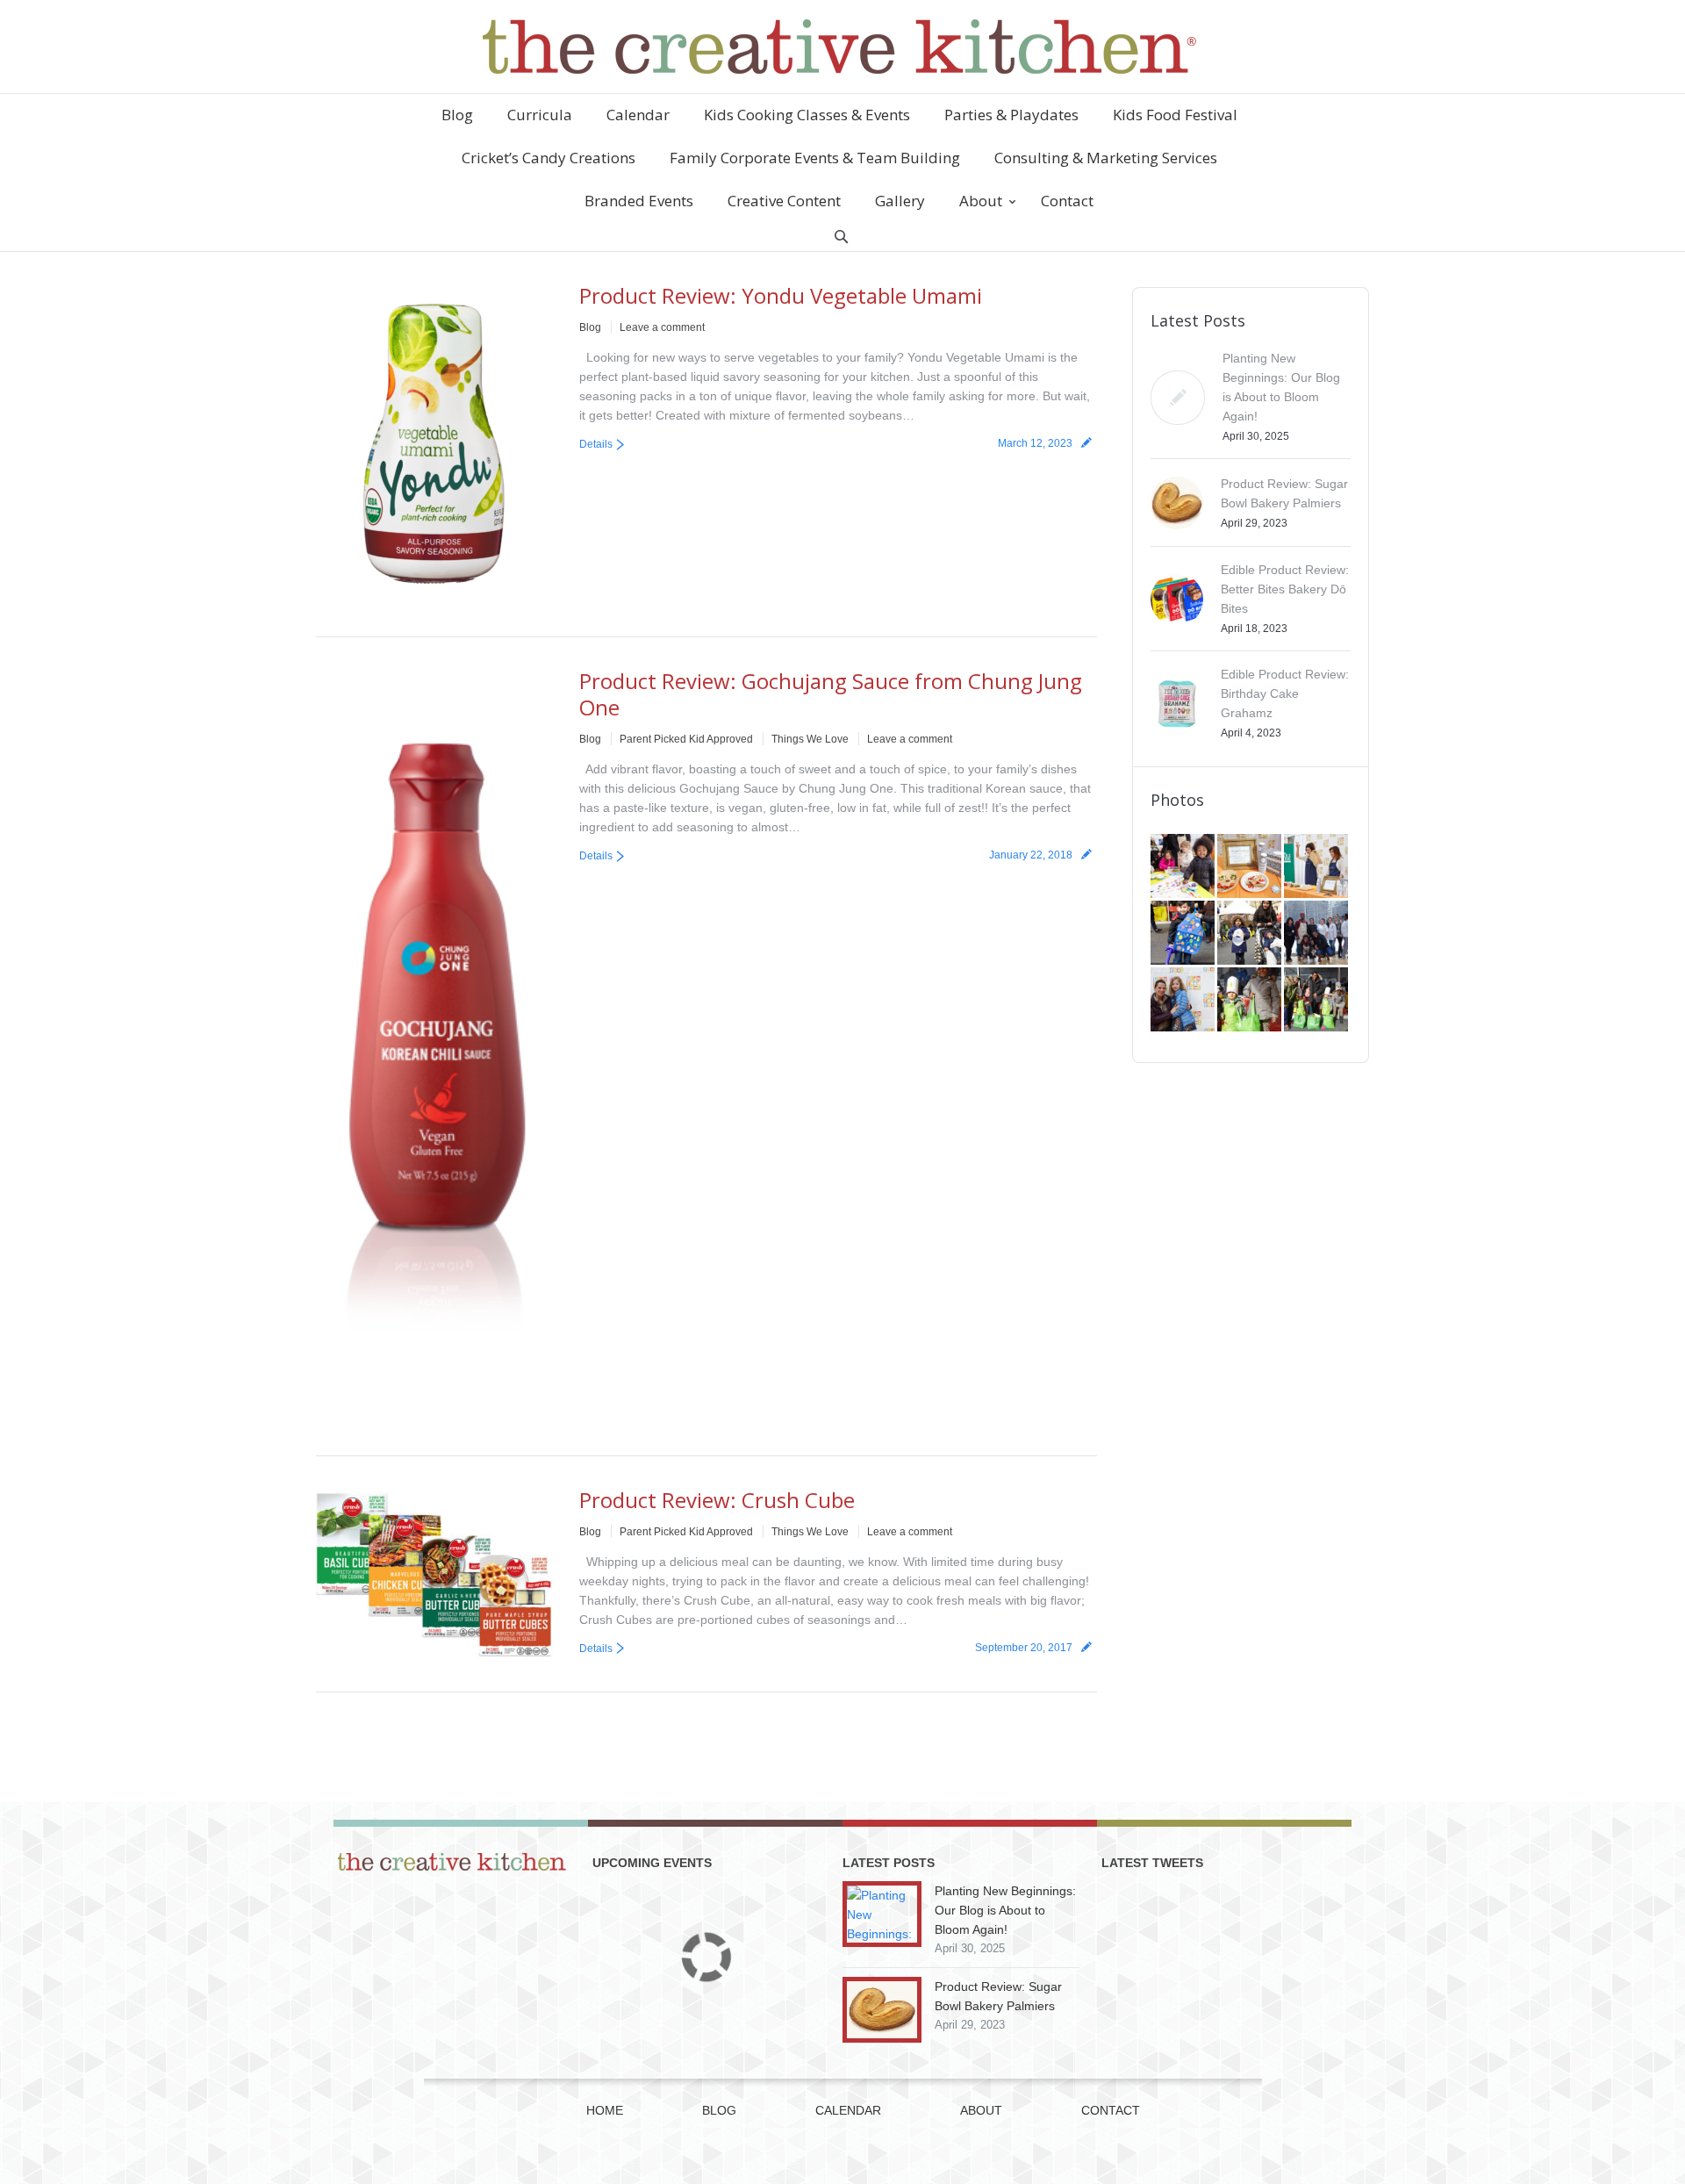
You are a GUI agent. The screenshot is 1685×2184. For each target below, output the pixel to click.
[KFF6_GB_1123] (1184, 934)
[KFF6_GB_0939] (1251, 1001)
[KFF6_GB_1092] (1317, 934)
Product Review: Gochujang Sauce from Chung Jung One (831, 694)
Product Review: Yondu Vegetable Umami (781, 295)
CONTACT (1111, 2110)
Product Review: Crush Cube (717, 1500)
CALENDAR (848, 2110)
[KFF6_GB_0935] (1317, 1001)
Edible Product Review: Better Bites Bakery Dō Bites (1285, 589)
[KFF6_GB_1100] (1251, 934)
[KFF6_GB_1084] (1184, 1001)
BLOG (719, 2110)
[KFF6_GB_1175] (1317, 867)
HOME (605, 2110)
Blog (590, 327)
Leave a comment (662, 327)
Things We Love (810, 739)
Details (596, 444)
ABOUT (981, 2110)
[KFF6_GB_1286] (1184, 867)
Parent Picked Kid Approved (686, 739)
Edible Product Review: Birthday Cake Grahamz (1285, 693)
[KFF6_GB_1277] (1251, 867)
